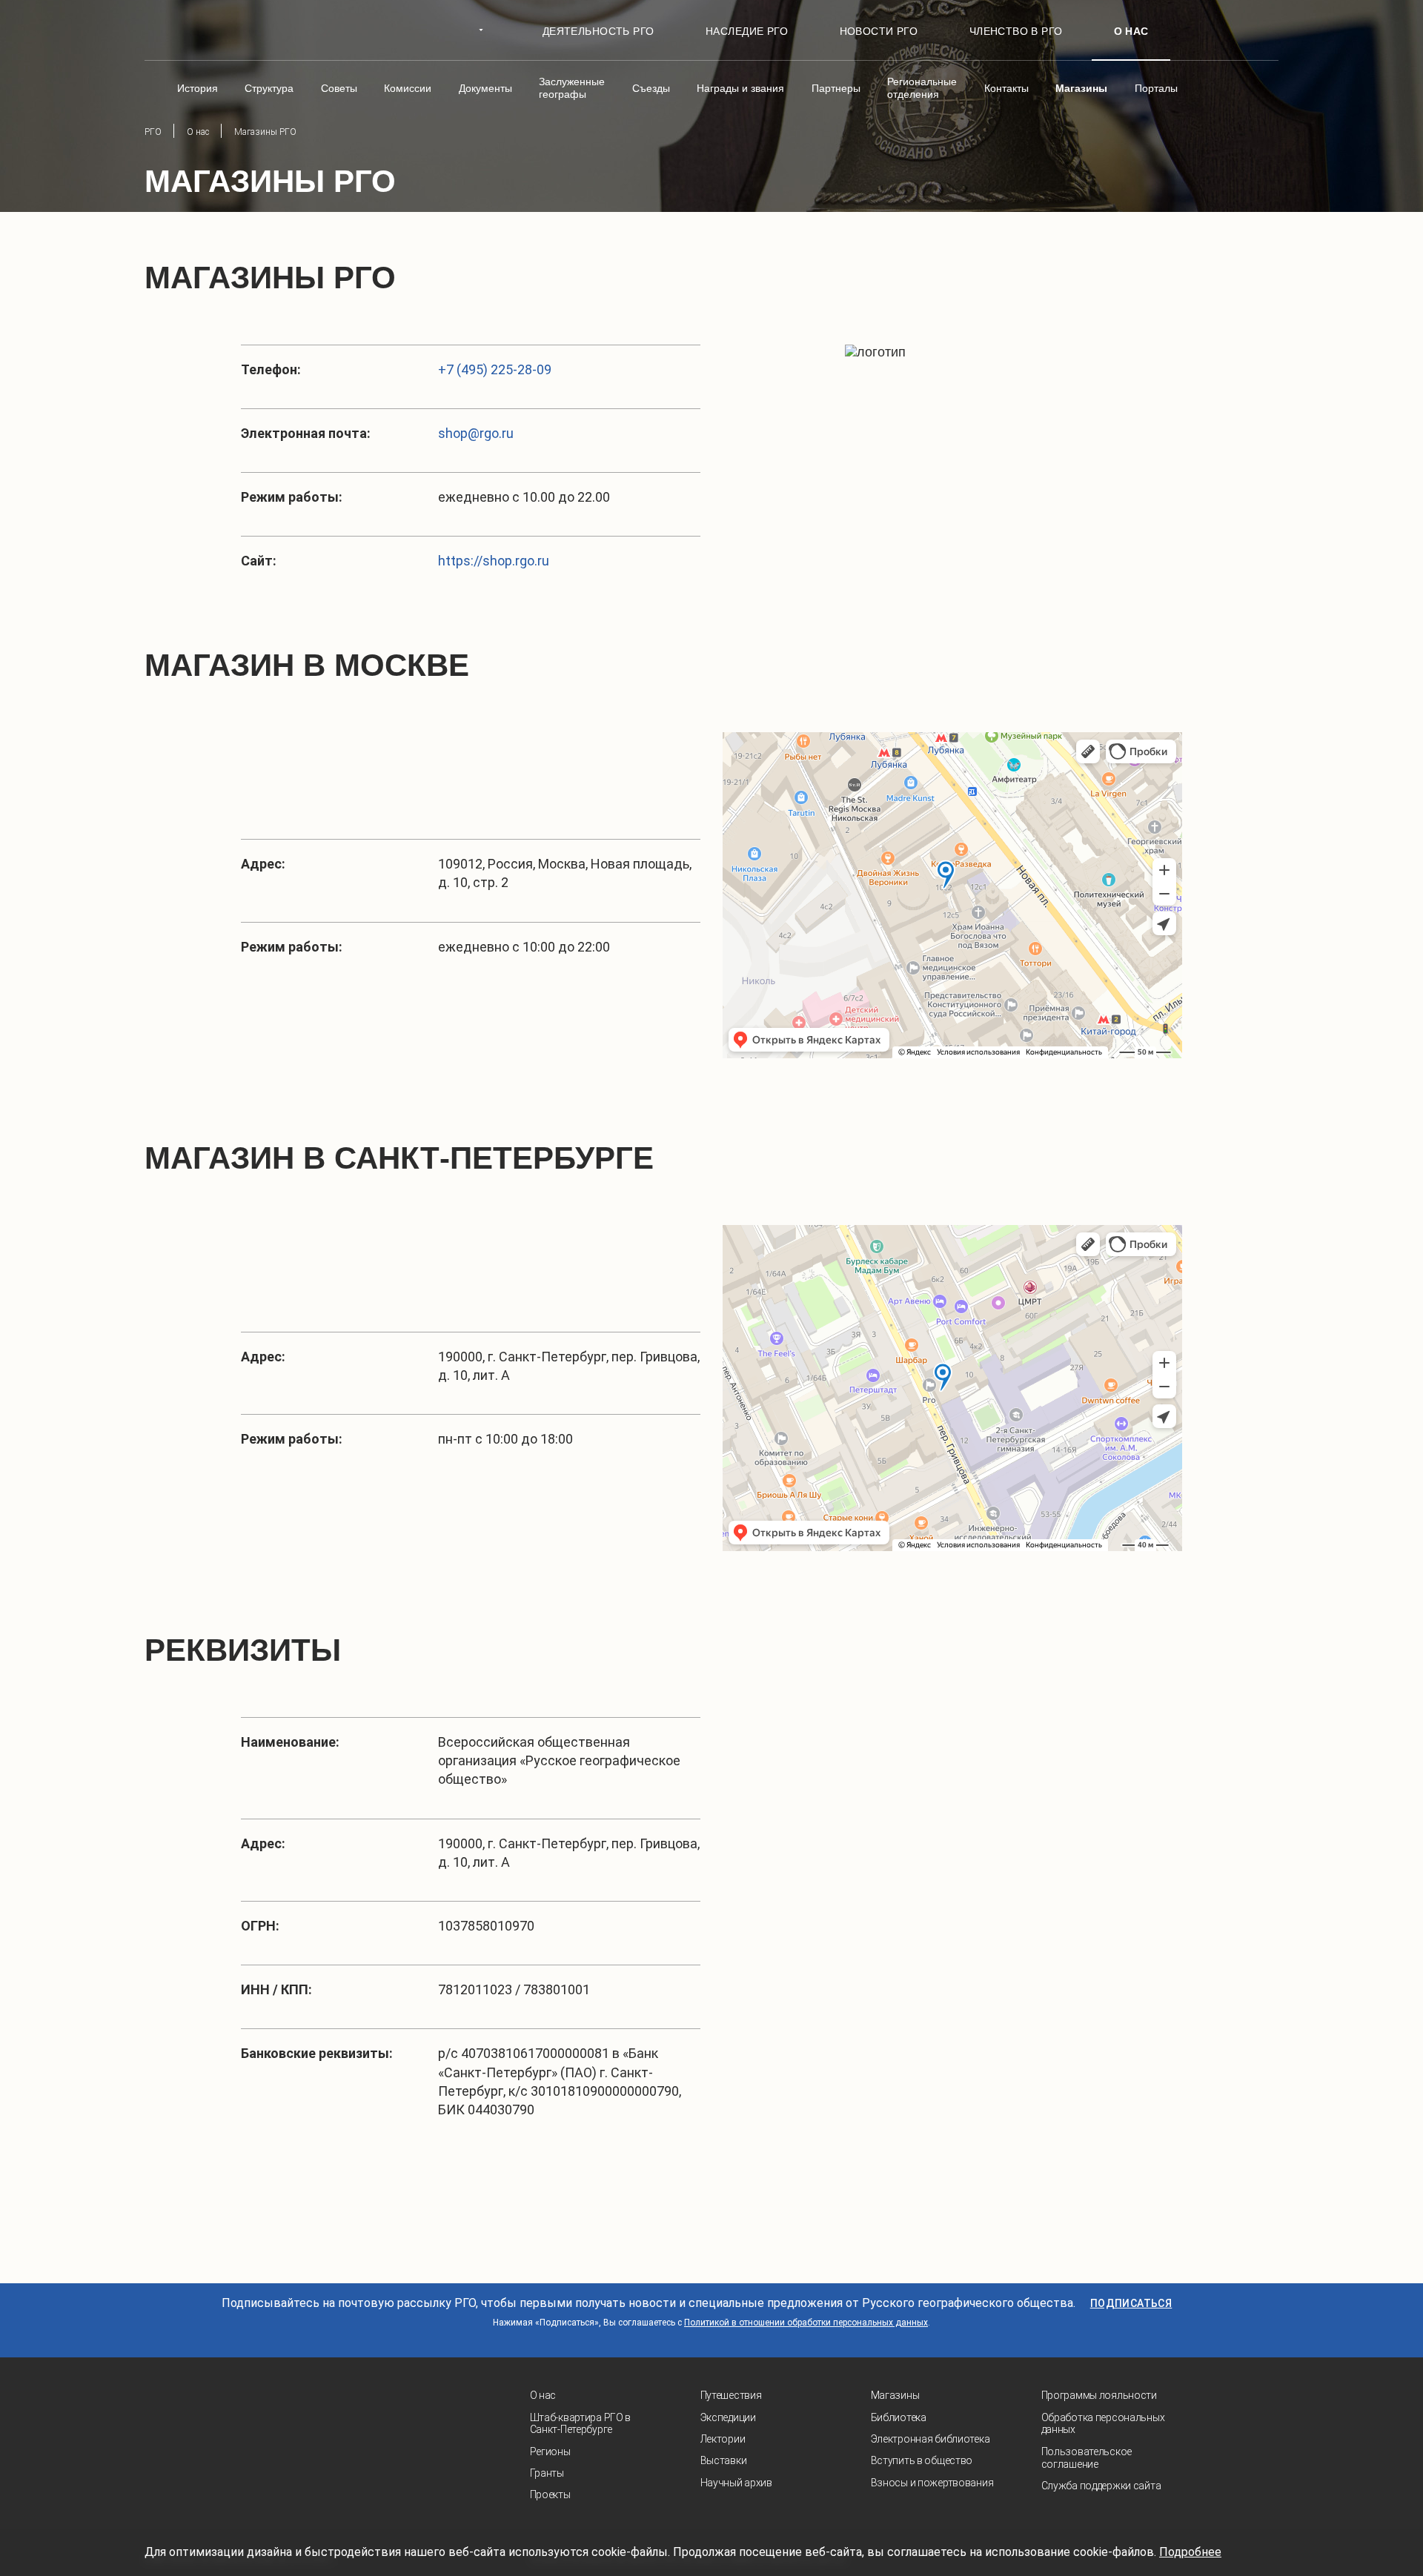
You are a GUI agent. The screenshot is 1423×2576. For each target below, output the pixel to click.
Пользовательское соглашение (1087, 2458)
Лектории (723, 2439)
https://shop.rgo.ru (494, 561)
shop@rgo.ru (476, 433)
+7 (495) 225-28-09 (495, 369)
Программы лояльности (1099, 2395)
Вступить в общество (922, 2460)
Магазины (895, 2395)
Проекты (550, 2494)
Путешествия (731, 2395)
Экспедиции (728, 2417)
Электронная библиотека (931, 2439)
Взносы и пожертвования (932, 2483)
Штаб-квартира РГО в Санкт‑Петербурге (581, 2424)
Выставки (724, 2460)
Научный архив (736, 2483)
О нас (543, 2395)
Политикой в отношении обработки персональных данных (806, 2323)
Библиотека (899, 2417)
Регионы (550, 2451)
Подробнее (1190, 2552)
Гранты (547, 2473)
